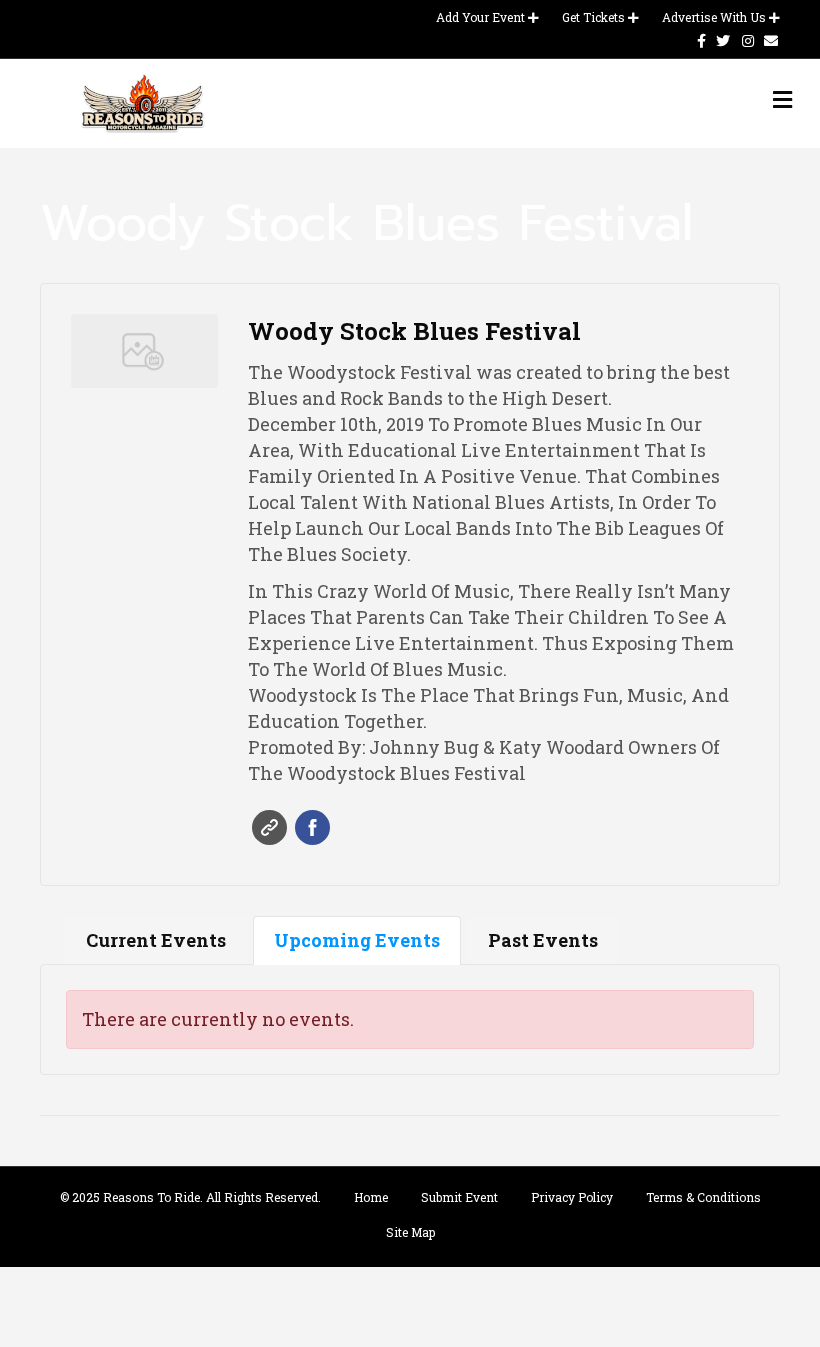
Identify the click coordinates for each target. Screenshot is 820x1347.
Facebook (312, 827)
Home (371, 1197)
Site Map (410, 1232)
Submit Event (459, 1197)
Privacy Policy (572, 1197)
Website (269, 827)
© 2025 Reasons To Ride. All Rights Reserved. (190, 1197)
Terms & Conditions (703, 1197)
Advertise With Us (715, 17)
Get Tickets (595, 17)
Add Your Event (482, 17)
